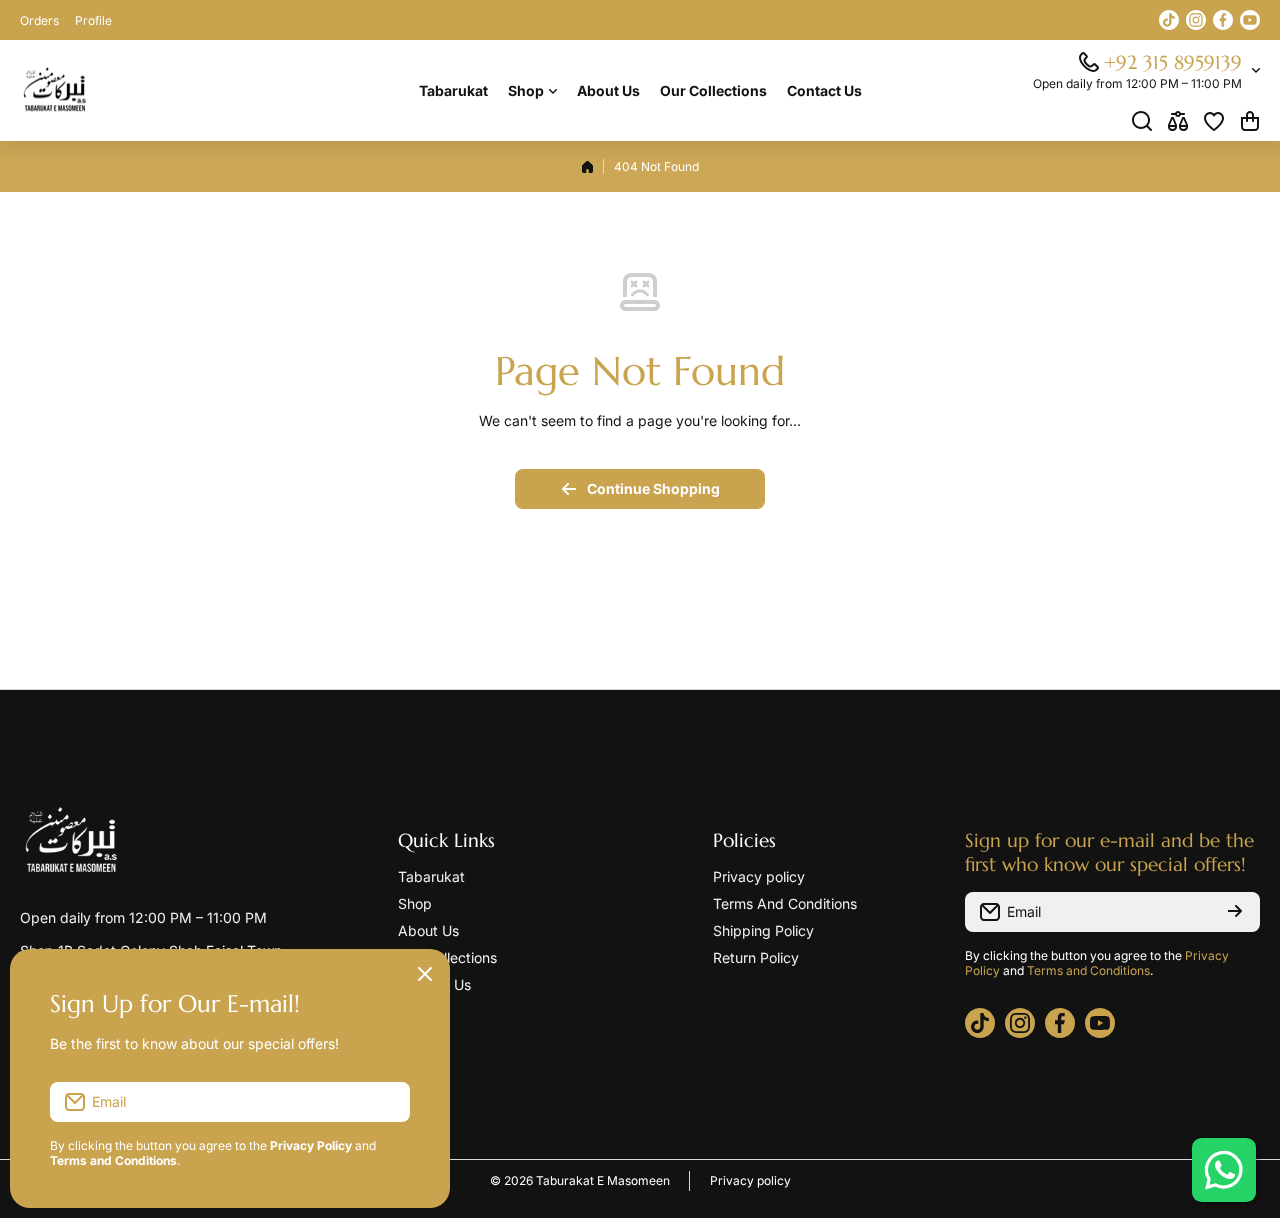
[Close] (425, 974)
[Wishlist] (1214, 121)
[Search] (1142, 121)
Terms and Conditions (1088, 970)
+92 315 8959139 (1173, 62)
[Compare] (1178, 121)
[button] (1250, 121)
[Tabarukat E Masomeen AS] (55, 91)
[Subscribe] (1235, 912)
